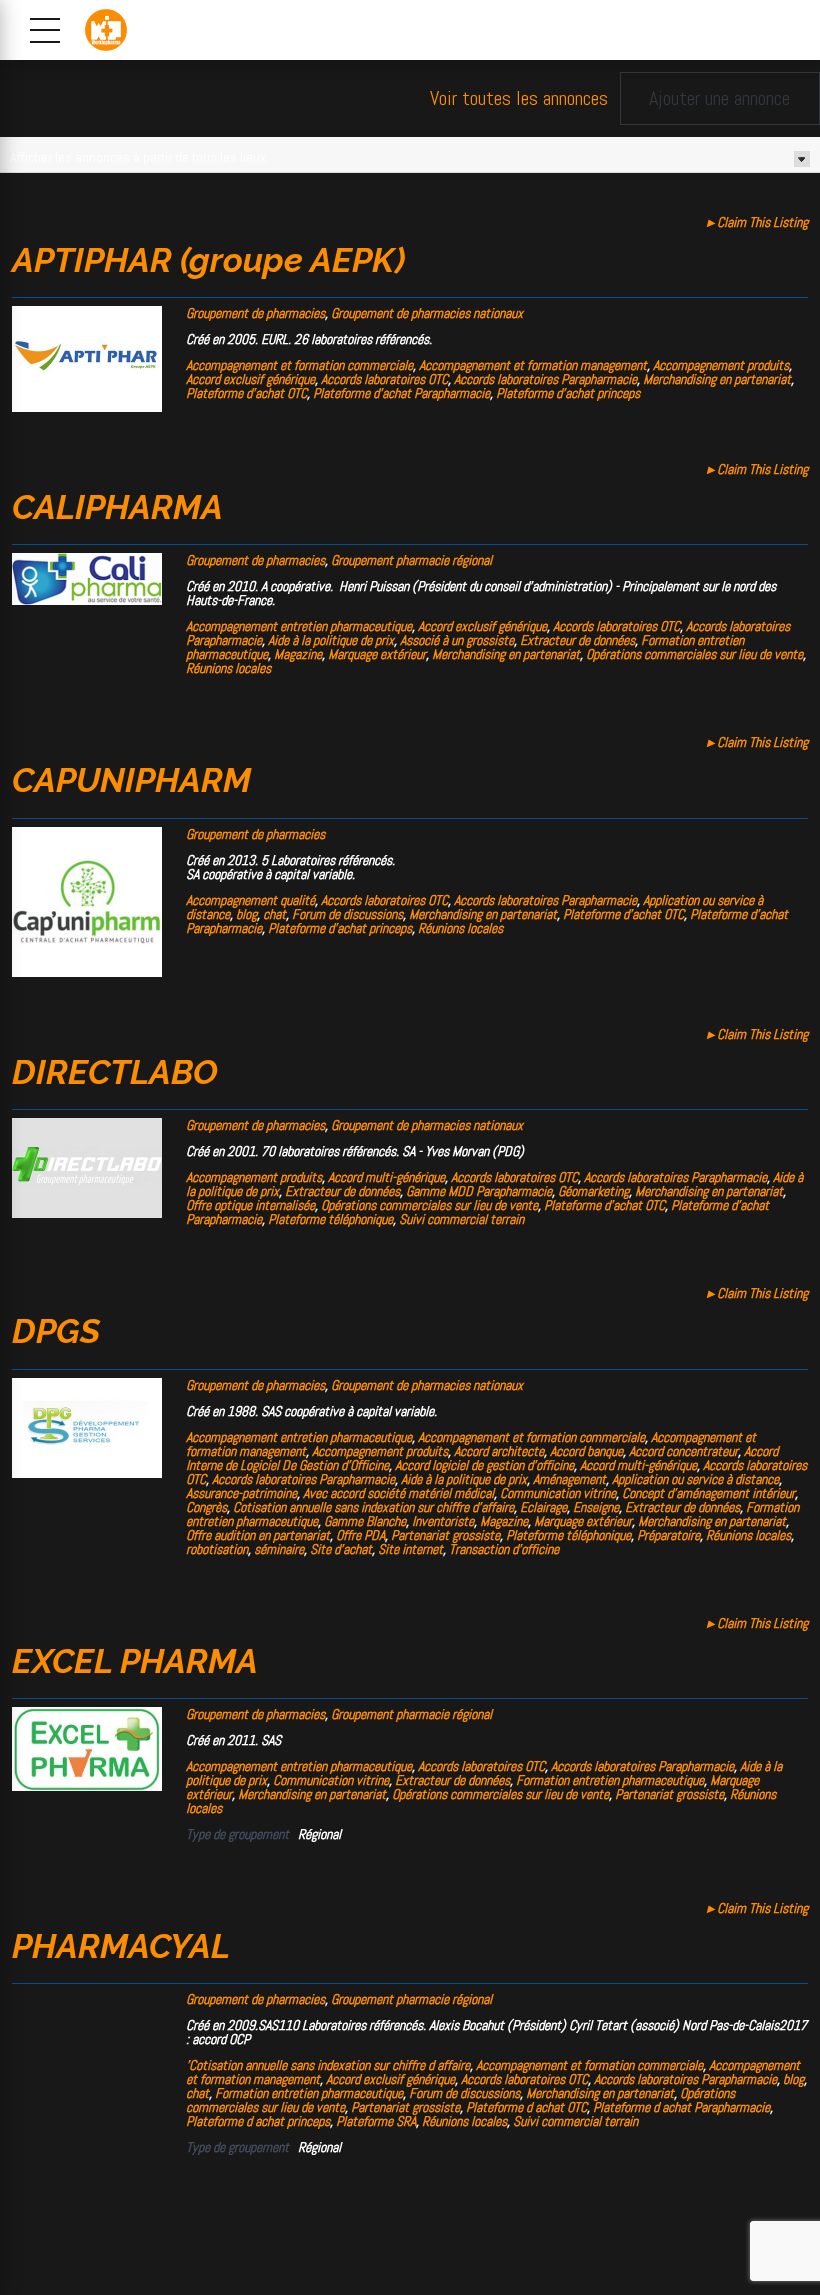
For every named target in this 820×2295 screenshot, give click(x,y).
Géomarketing (593, 1191)
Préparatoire (668, 1535)
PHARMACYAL (121, 1946)
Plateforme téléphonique (330, 1219)
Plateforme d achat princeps (258, 2121)
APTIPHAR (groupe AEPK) (208, 260)
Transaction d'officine (504, 1549)
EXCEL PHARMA (135, 1661)
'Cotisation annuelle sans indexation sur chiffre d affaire (328, 2065)
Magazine (298, 654)
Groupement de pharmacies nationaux (427, 313)
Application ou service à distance (695, 1479)
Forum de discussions (347, 914)
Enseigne (596, 1507)
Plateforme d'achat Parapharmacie (401, 393)
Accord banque (586, 1451)
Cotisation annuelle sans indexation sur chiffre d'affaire (373, 1507)
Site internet (410, 1549)
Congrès (206, 1507)
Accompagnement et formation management (533, 365)
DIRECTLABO (115, 1072)
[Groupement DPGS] (87, 1473)
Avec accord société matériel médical (398, 1493)
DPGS (56, 1331)
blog (246, 914)
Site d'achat (341, 1549)
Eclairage (543, 1507)
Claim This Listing (757, 222)
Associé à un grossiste (457, 640)
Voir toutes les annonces (519, 98)
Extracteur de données (577, 640)
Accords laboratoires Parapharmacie (545, 379)
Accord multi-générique (386, 1177)
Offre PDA (360, 1535)
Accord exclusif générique (250, 379)
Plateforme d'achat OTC (246, 393)
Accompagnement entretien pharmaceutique (299, 626)
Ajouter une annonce (719, 98)
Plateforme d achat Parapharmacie (681, 2107)
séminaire (279, 1549)
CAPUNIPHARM (131, 780)
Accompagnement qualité (250, 900)
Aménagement (569, 1479)
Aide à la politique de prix (331, 640)
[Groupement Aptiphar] (87, 407)
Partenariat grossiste (445, 1535)
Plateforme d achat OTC (526, 2107)
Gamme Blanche (365, 1521)
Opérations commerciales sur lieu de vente (694, 654)
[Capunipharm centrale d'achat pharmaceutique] (87, 972)
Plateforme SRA (376, 2121)
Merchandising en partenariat (717, 379)
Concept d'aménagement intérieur (708, 1493)
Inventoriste (443, 1521)
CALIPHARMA (117, 507)
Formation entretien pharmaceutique (610, 1780)
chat (274, 914)
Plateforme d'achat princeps (568, 393)
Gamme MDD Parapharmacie (479, 1191)
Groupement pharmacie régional (411, 560)
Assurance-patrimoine (241, 1493)
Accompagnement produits (721, 365)
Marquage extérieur (377, 654)
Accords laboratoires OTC (384, 379)
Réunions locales (228, 668)
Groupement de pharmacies (255, 313)
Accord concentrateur (683, 1451)
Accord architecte (499, 1451)
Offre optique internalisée (250, 1205)
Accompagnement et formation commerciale (299, 365)
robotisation (217, 1549)
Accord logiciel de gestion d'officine (484, 1465)
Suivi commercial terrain (461, 1219)
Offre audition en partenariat (258, 1535)
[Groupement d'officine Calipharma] (87, 600)
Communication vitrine (558, 1493)
